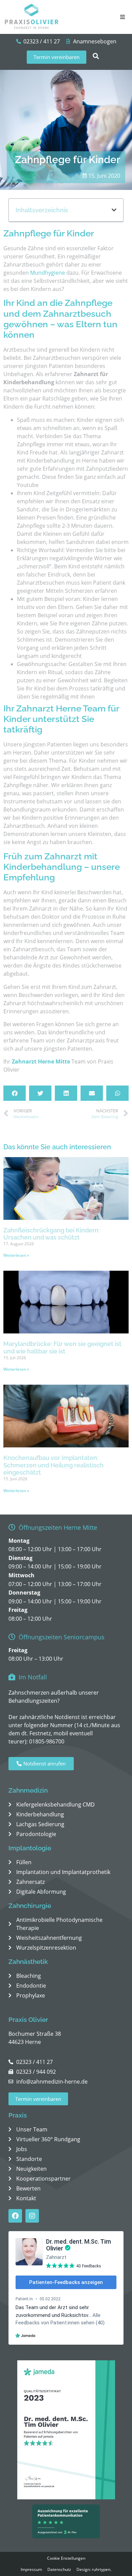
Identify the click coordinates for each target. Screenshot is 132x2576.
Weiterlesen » (16, 1255)
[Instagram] (32, 2216)
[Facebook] (15, 2216)
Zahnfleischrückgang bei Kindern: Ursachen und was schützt (52, 1234)
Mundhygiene (48, 273)
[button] (123, 17)
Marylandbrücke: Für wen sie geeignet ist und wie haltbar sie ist (62, 1348)
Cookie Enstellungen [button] (66, 2558)
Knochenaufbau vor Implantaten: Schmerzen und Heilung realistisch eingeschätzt (53, 1465)
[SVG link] (32, 17)
